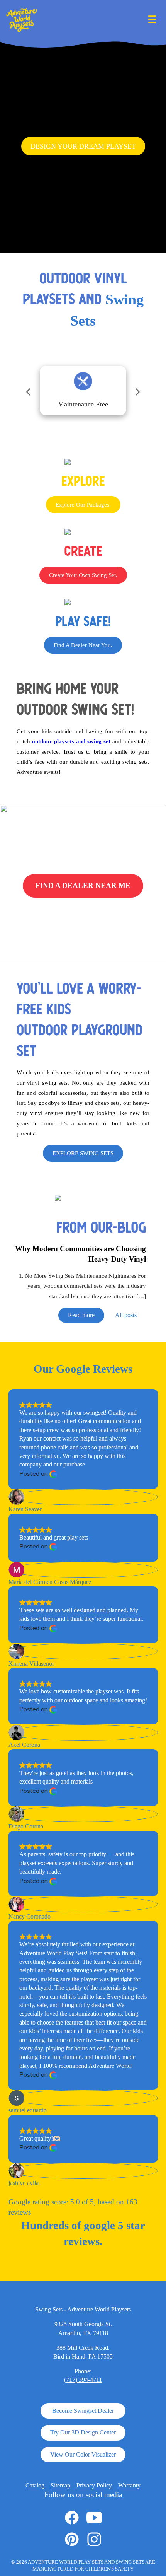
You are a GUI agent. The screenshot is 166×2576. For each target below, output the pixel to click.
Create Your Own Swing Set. (83, 575)
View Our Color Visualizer (83, 2454)
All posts (126, 1315)
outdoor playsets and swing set (70, 741)
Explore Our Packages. (83, 505)
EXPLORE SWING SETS (83, 1153)
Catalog (35, 2485)
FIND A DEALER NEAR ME (83, 885)
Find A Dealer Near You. (83, 645)
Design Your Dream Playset (83, 146)
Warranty (129, 2485)
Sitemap (60, 2485)
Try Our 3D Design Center (83, 2432)
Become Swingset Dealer (83, 2411)
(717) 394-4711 (83, 2380)
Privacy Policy (94, 2485)
